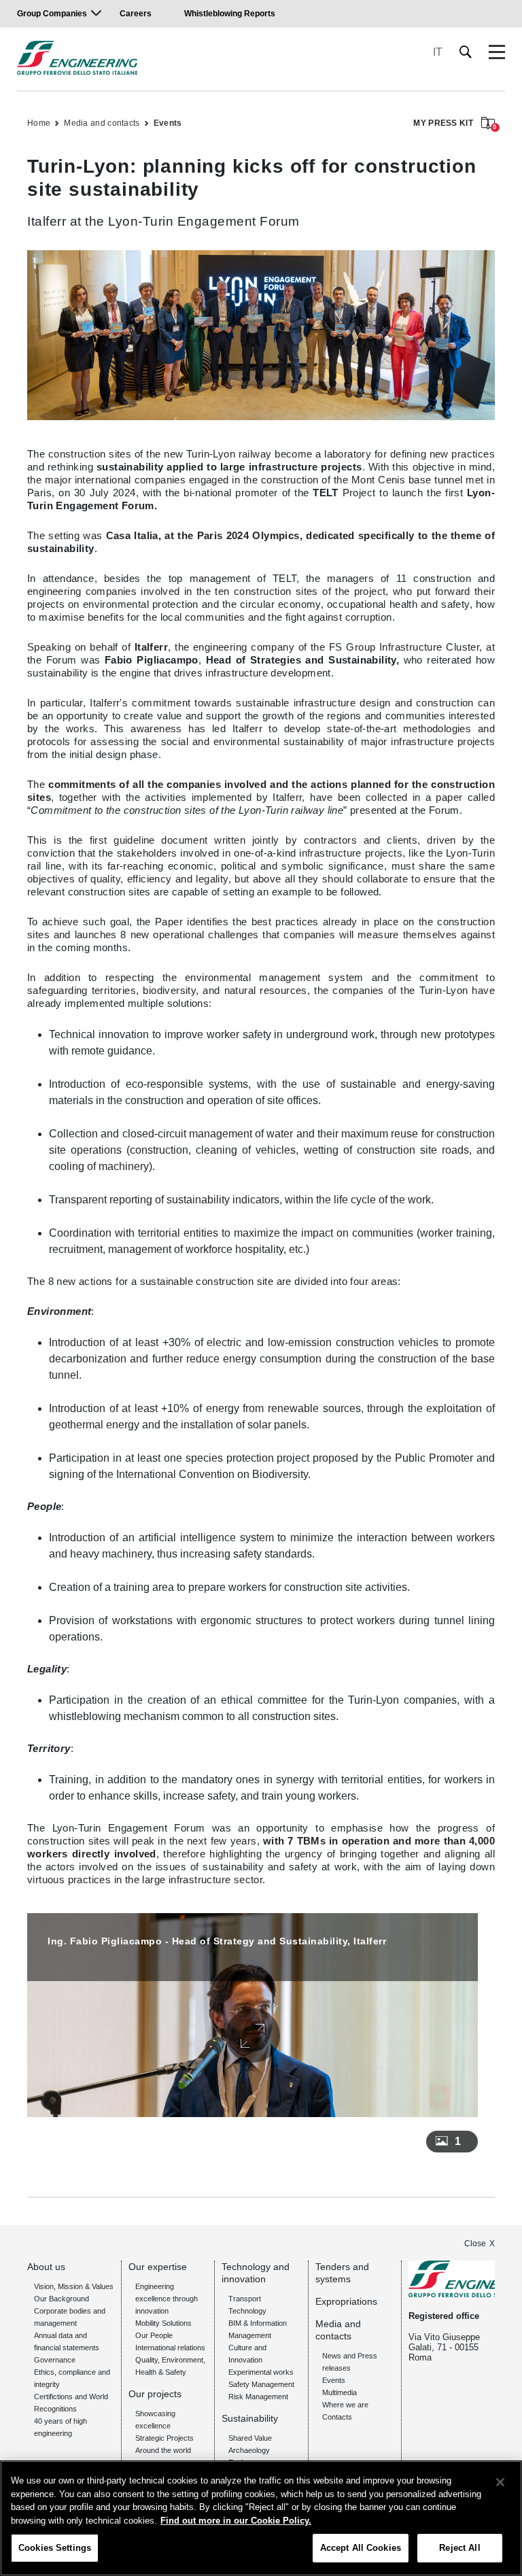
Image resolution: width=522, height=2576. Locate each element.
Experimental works (261, 2372)
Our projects (155, 2394)
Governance (55, 2360)
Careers (136, 14)
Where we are (345, 2405)
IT (438, 52)
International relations (170, 2348)
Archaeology (249, 2450)
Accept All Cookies (361, 2548)
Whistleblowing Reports (230, 14)
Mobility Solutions (163, 2323)
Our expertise (158, 2267)
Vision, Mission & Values (74, 2286)
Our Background (62, 2299)
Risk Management (258, 2397)
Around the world (163, 2450)
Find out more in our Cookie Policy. (236, 2521)
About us (46, 2267)
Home (39, 123)
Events (168, 123)
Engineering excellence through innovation (167, 2299)
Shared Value (250, 2438)
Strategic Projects (164, 2438)
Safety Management (261, 2384)
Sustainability (250, 2418)
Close (475, 2244)
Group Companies (52, 14)
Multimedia (340, 2392)
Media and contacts (102, 123)
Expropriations (346, 2301)
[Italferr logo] (77, 58)
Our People (154, 2335)
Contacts (337, 2417)
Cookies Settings (55, 2548)
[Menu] (497, 52)
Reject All (459, 2548)
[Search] (466, 52)
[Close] (500, 2482)
